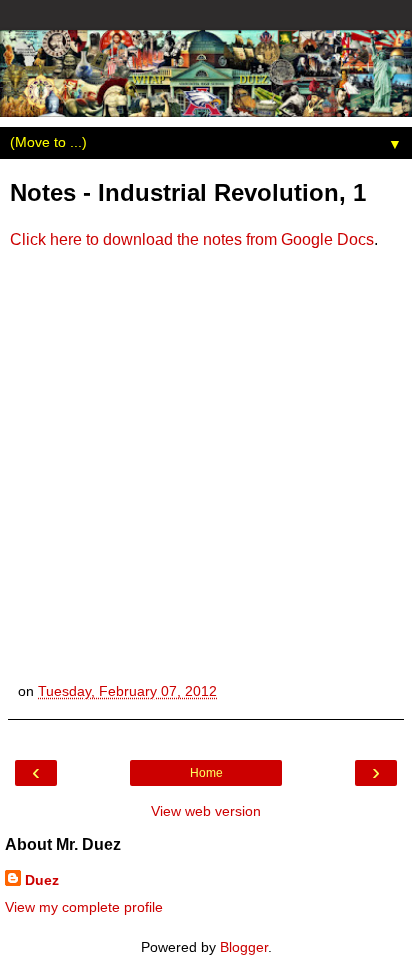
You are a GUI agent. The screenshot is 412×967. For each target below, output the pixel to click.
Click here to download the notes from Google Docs (192, 239)
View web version (206, 811)
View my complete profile (84, 907)
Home (206, 773)
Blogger (244, 947)
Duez (42, 880)
